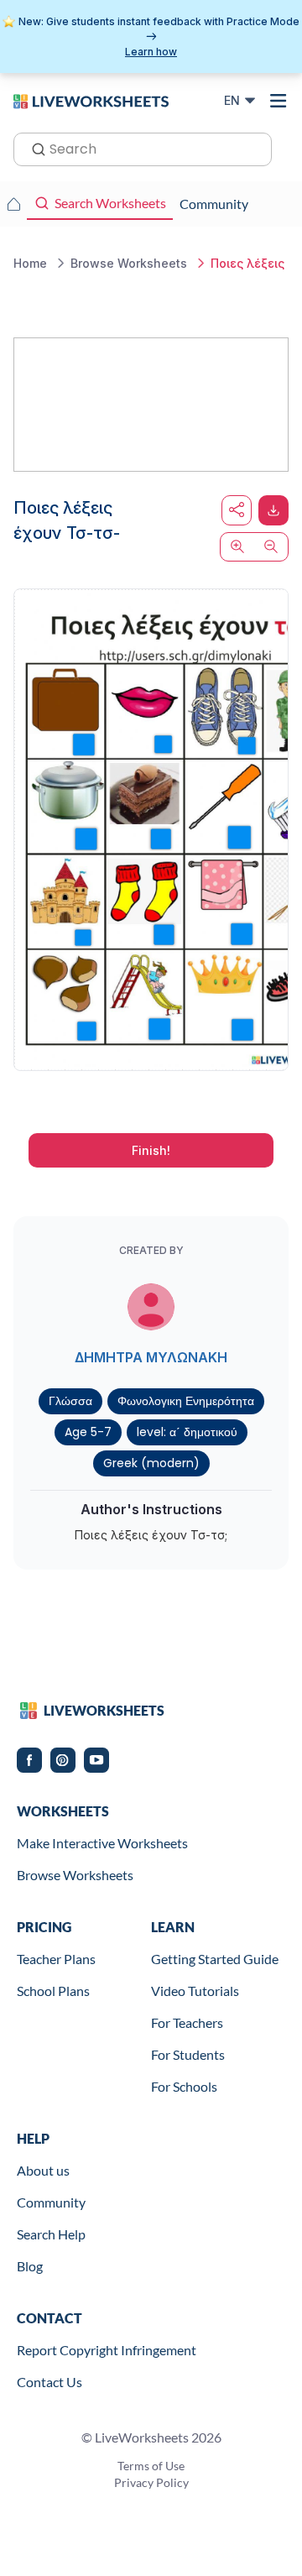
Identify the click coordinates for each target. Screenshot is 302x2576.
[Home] (91, 100)
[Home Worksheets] (13, 204)
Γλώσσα (70, 1401)
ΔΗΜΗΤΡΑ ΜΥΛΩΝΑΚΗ (151, 1357)
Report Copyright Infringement (107, 2350)
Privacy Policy (151, 2482)
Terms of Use (151, 2466)
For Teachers (187, 2022)
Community (51, 2202)
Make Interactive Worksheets (102, 1843)
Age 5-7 (88, 1432)
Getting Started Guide (215, 1959)
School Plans (53, 1991)
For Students (188, 2054)
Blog (30, 2266)
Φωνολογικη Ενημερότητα (186, 1401)
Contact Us (49, 2382)
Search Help (51, 2234)
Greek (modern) (151, 1463)
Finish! (151, 1150)
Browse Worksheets (75, 1875)
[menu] (279, 101)
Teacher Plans (56, 1959)
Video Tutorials (195, 1991)
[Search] (34, 148)
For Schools (184, 2086)
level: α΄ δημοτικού (187, 1432)
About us (43, 2170)
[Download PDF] (273, 510)
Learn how (151, 52)
